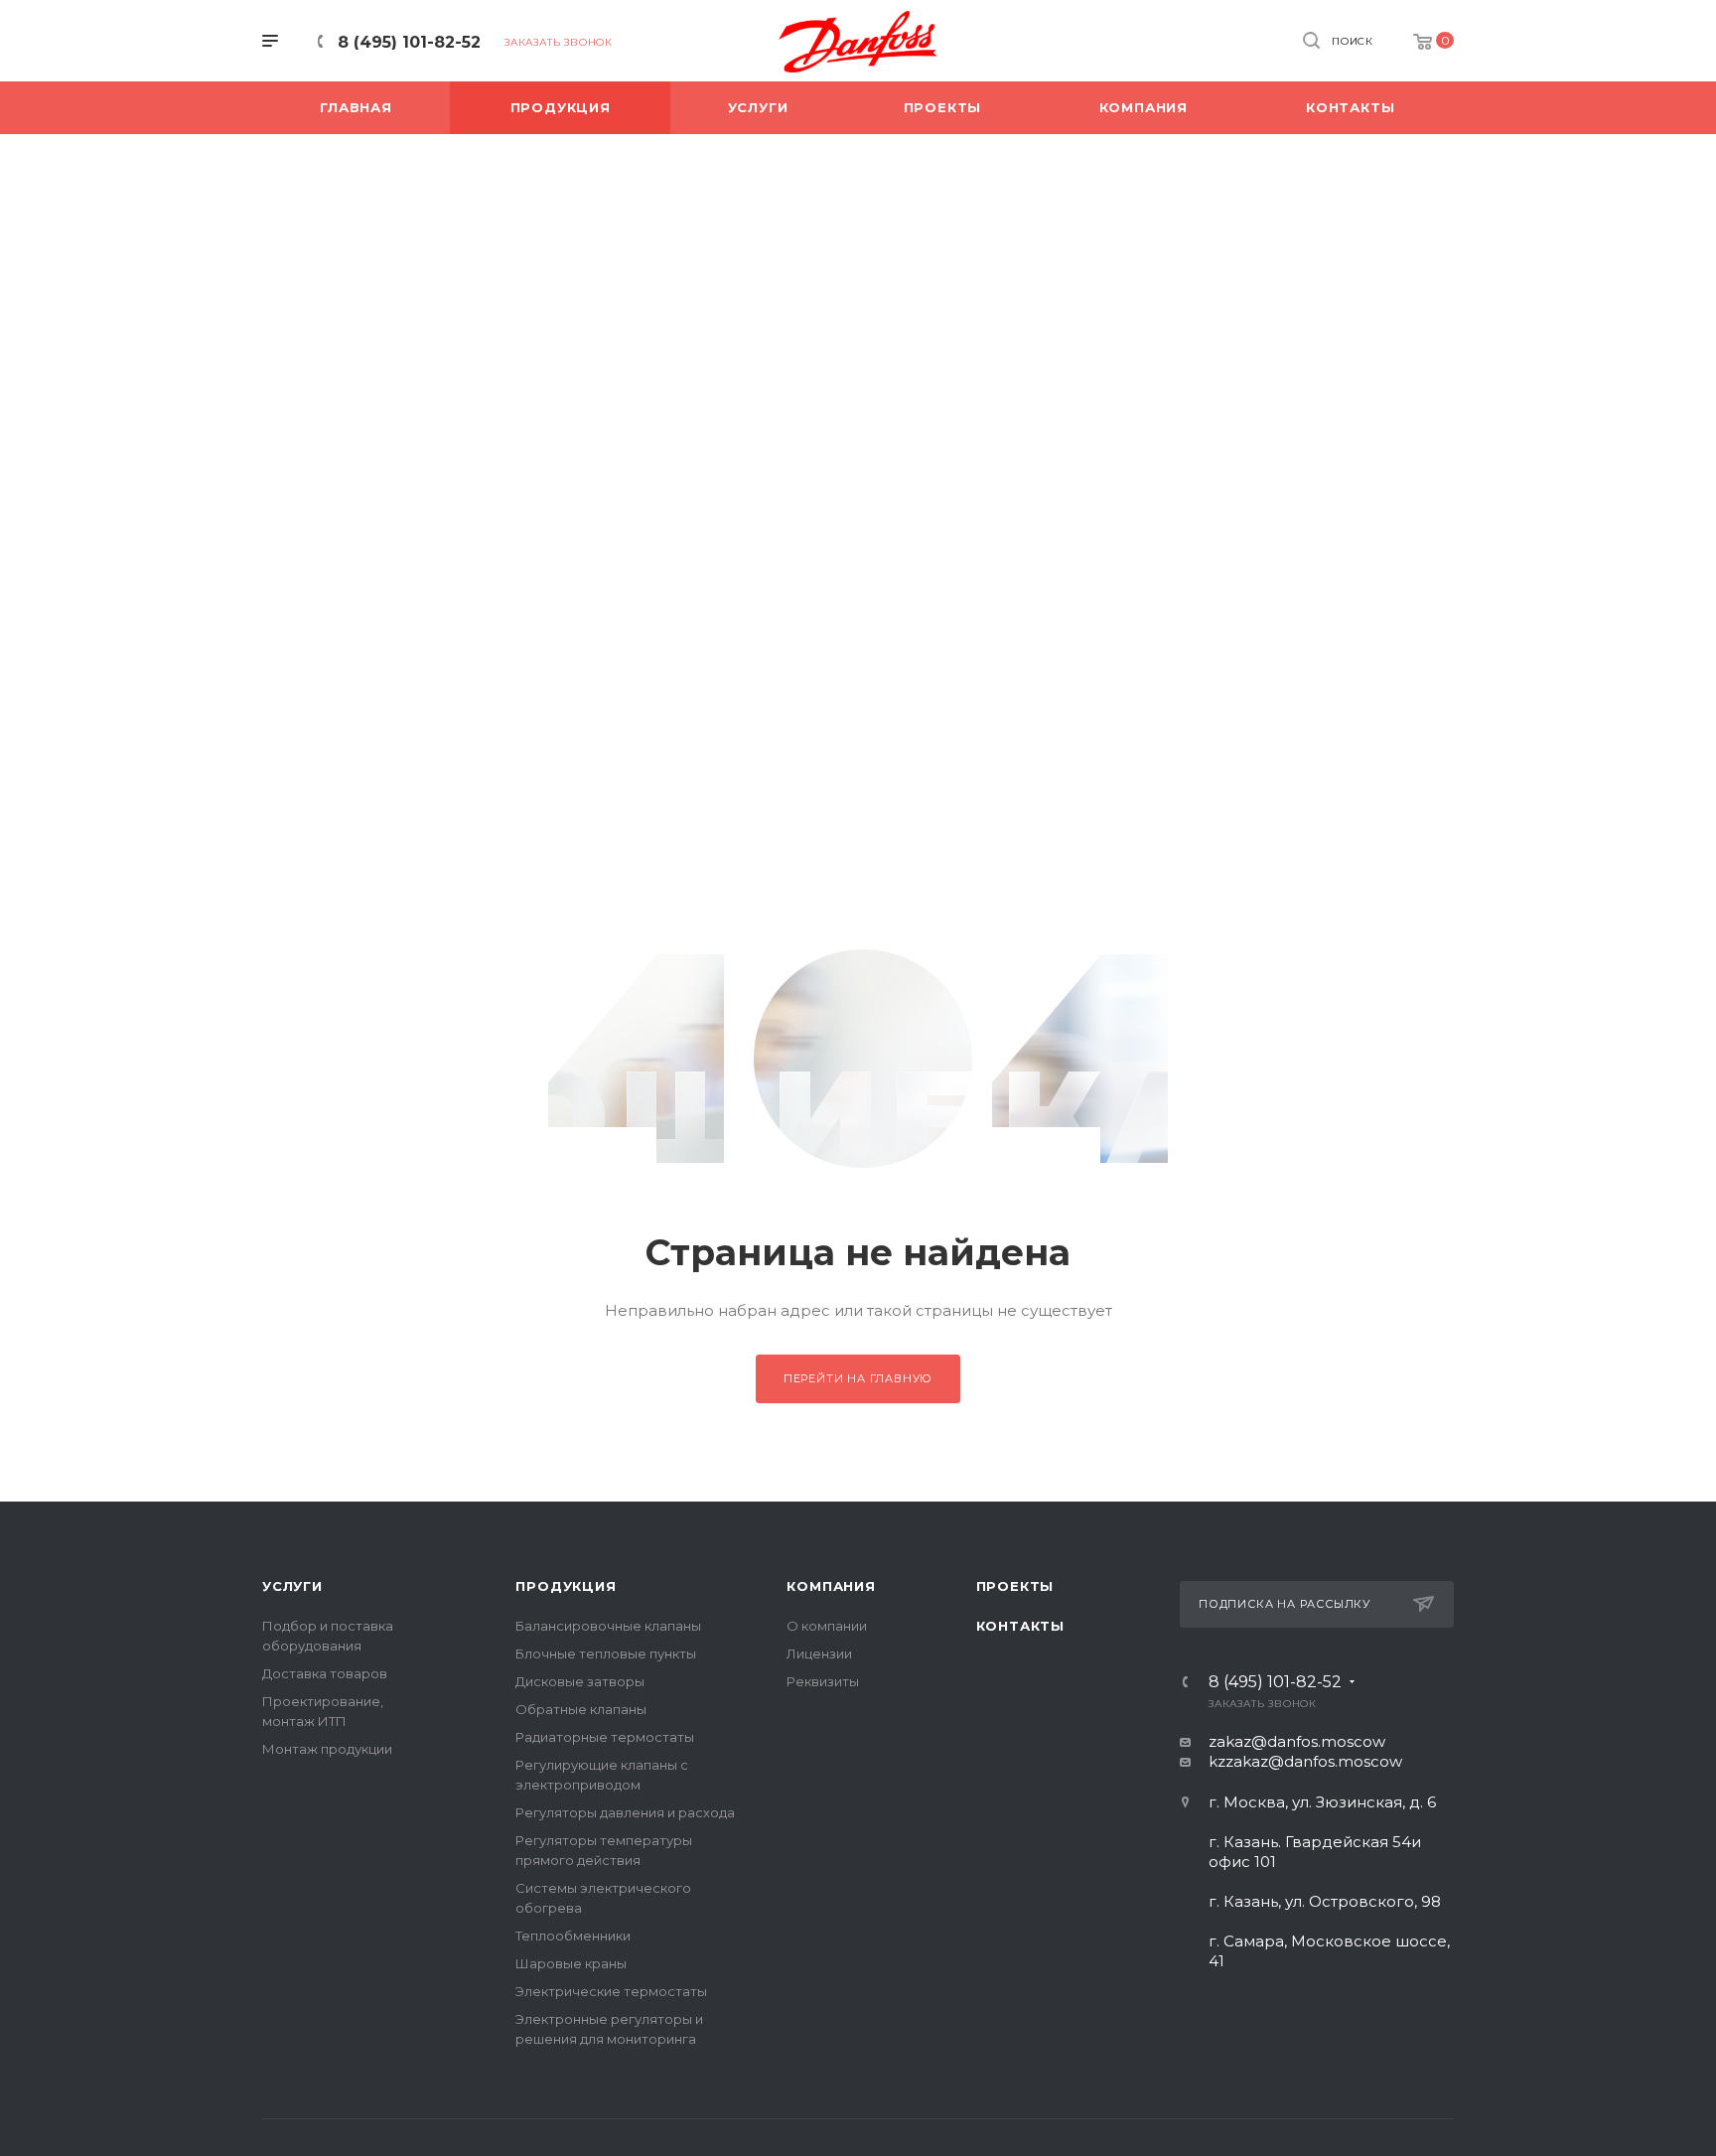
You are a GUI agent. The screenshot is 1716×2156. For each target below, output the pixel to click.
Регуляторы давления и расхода (625, 1812)
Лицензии (819, 1653)
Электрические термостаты (611, 1991)
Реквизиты (823, 1681)
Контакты (1020, 1626)
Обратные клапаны (581, 1709)
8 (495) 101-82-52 (409, 42)
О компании (827, 1626)
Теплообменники (573, 1936)
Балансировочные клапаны (608, 1626)
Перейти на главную (858, 1378)
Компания (831, 1586)
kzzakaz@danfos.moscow (1305, 1761)
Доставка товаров (325, 1673)
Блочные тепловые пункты (606, 1653)
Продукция (566, 1586)
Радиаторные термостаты (605, 1737)
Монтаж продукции (327, 1749)
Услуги (292, 1586)
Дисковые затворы (580, 1681)
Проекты (1015, 1586)
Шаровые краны (571, 1963)
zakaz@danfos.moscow (1297, 1741)
